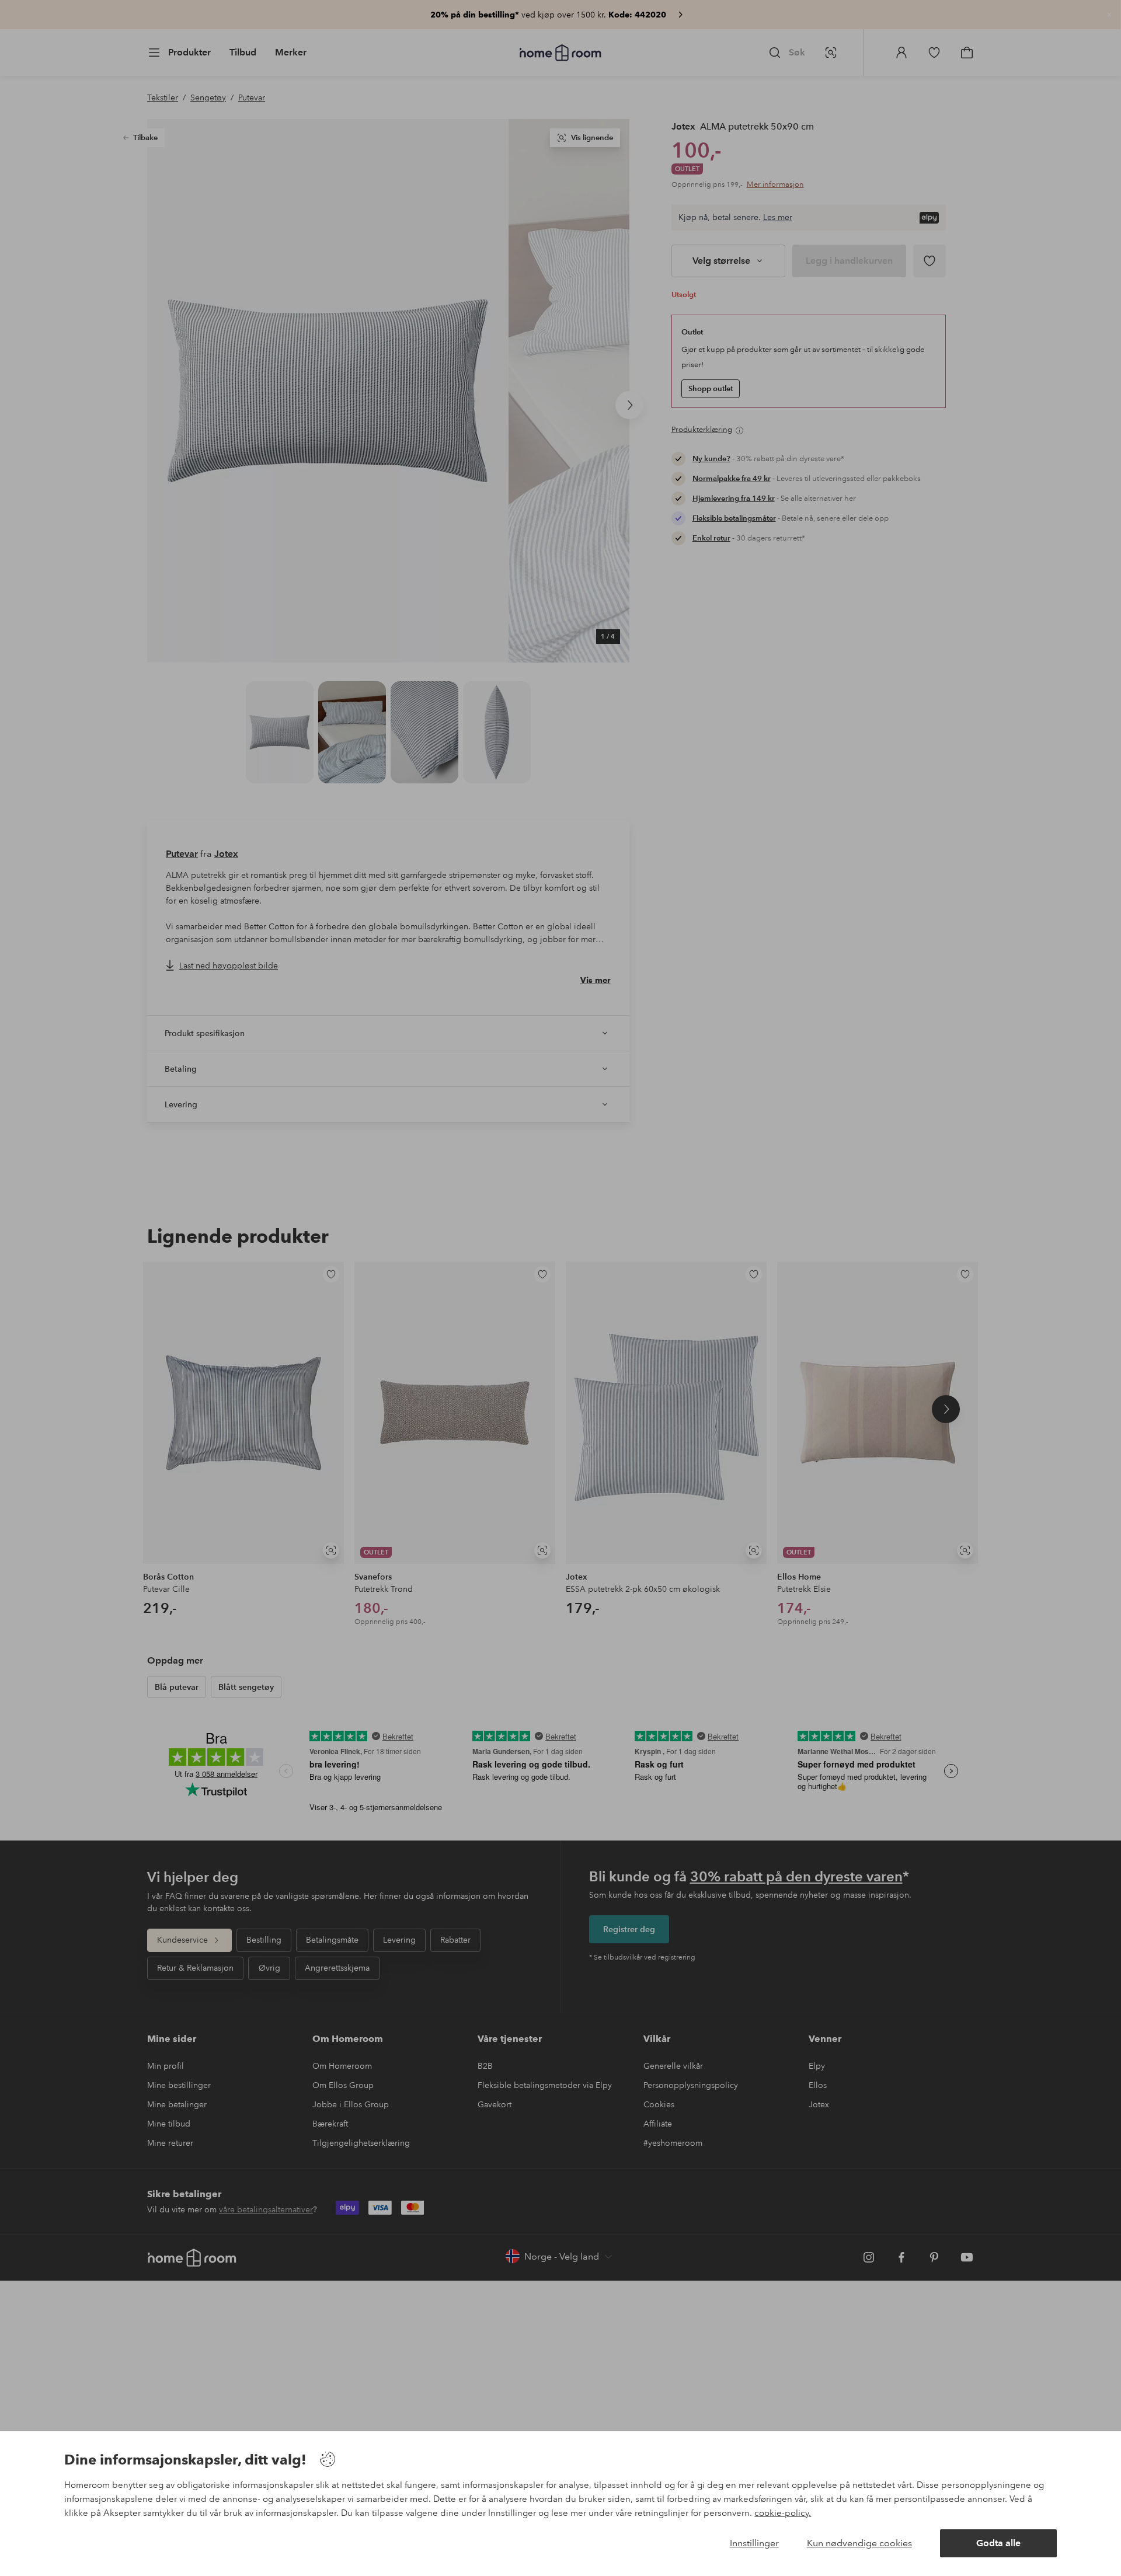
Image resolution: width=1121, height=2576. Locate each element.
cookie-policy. (783, 2513)
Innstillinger (754, 2543)
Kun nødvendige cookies (859, 2543)
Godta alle (998, 2543)
